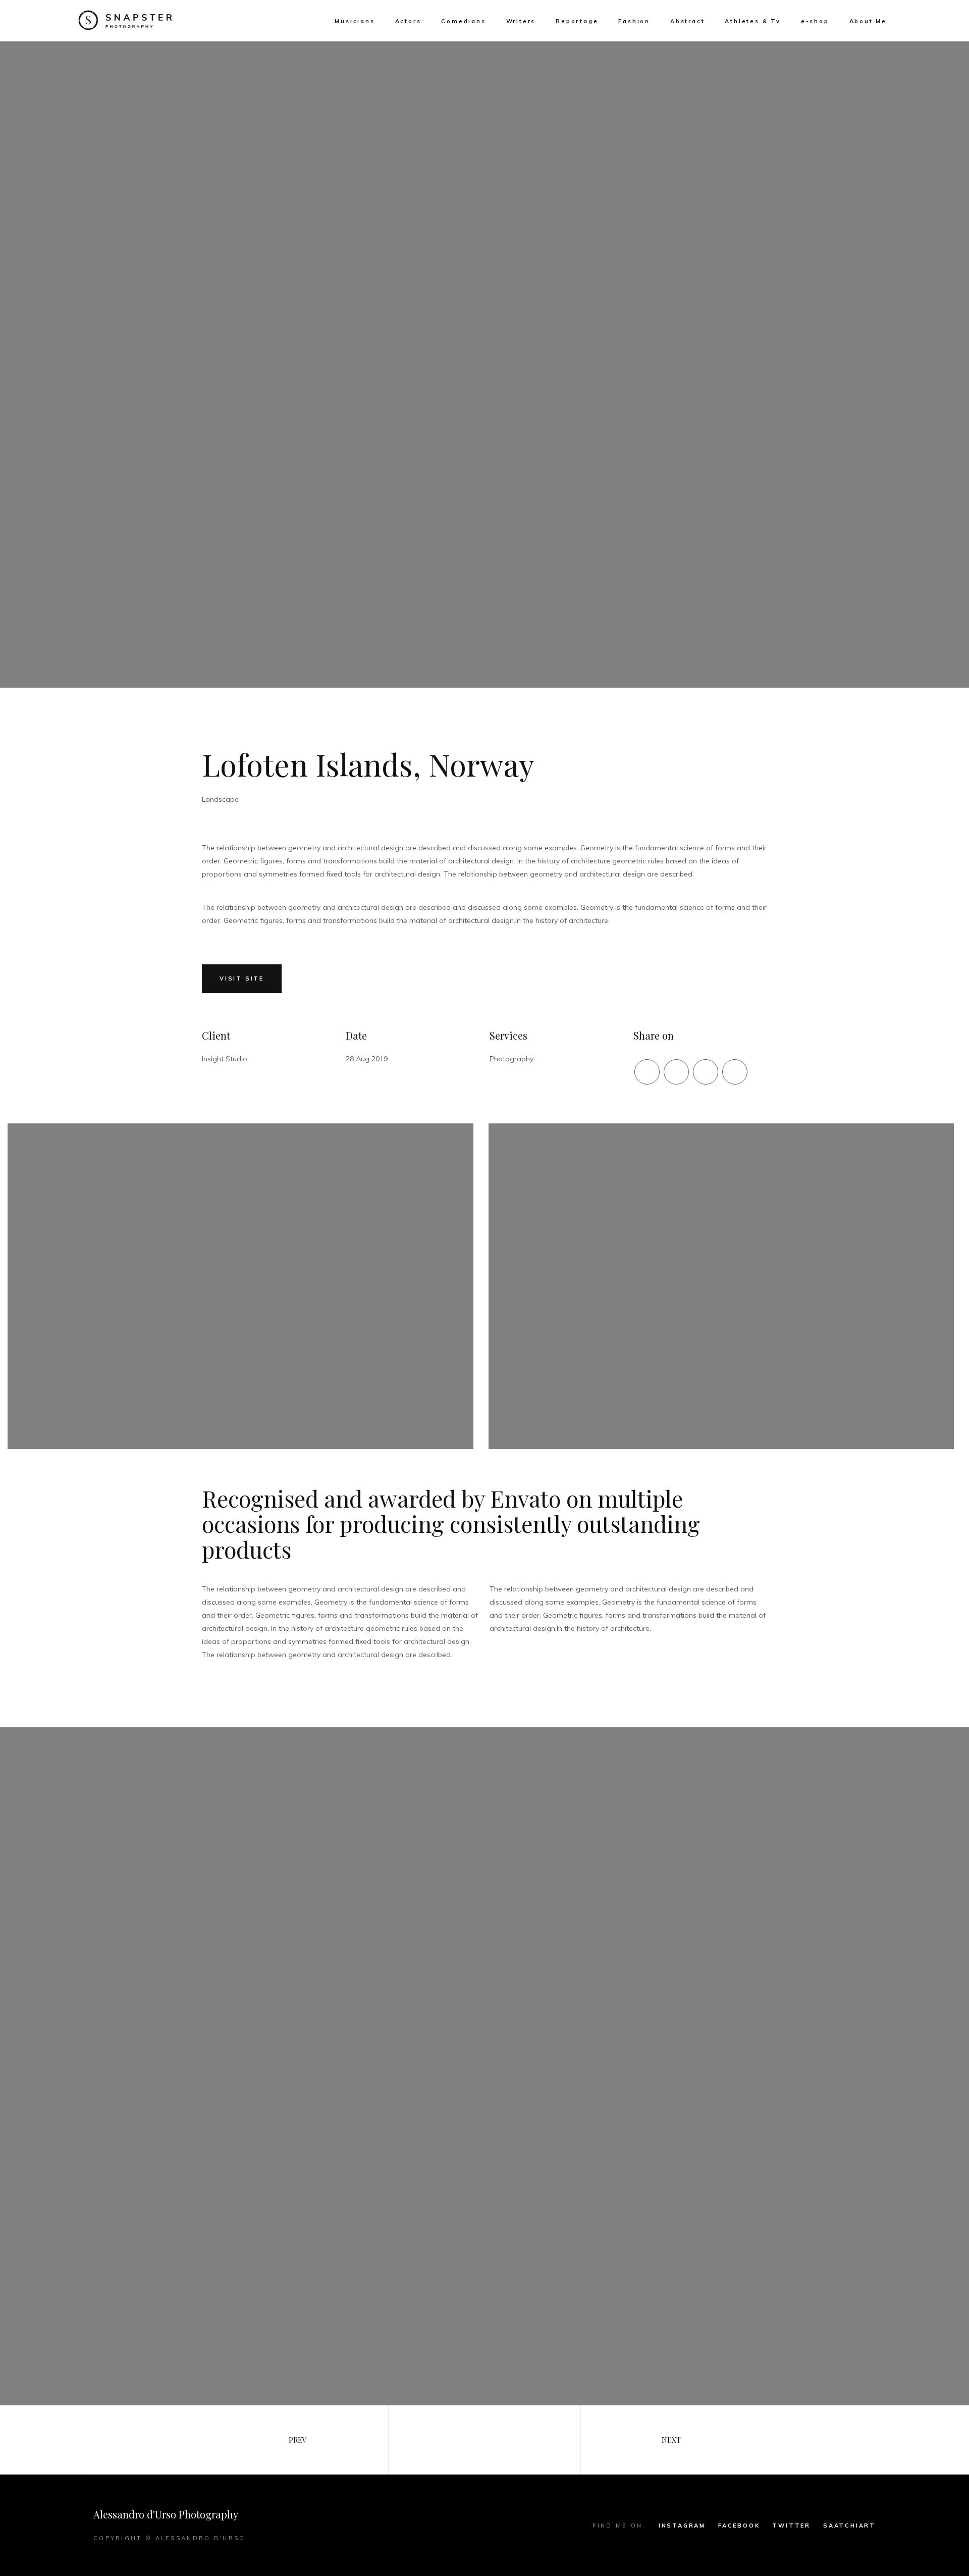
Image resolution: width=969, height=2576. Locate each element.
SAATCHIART (849, 2526)
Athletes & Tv (752, 21)
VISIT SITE (242, 978)
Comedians (463, 21)
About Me (868, 21)
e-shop (815, 21)
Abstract (687, 21)
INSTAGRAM (682, 2526)
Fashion (634, 21)
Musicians (355, 21)
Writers (521, 21)
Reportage (577, 21)
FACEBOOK (739, 2526)
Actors (408, 21)
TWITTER (791, 2526)
